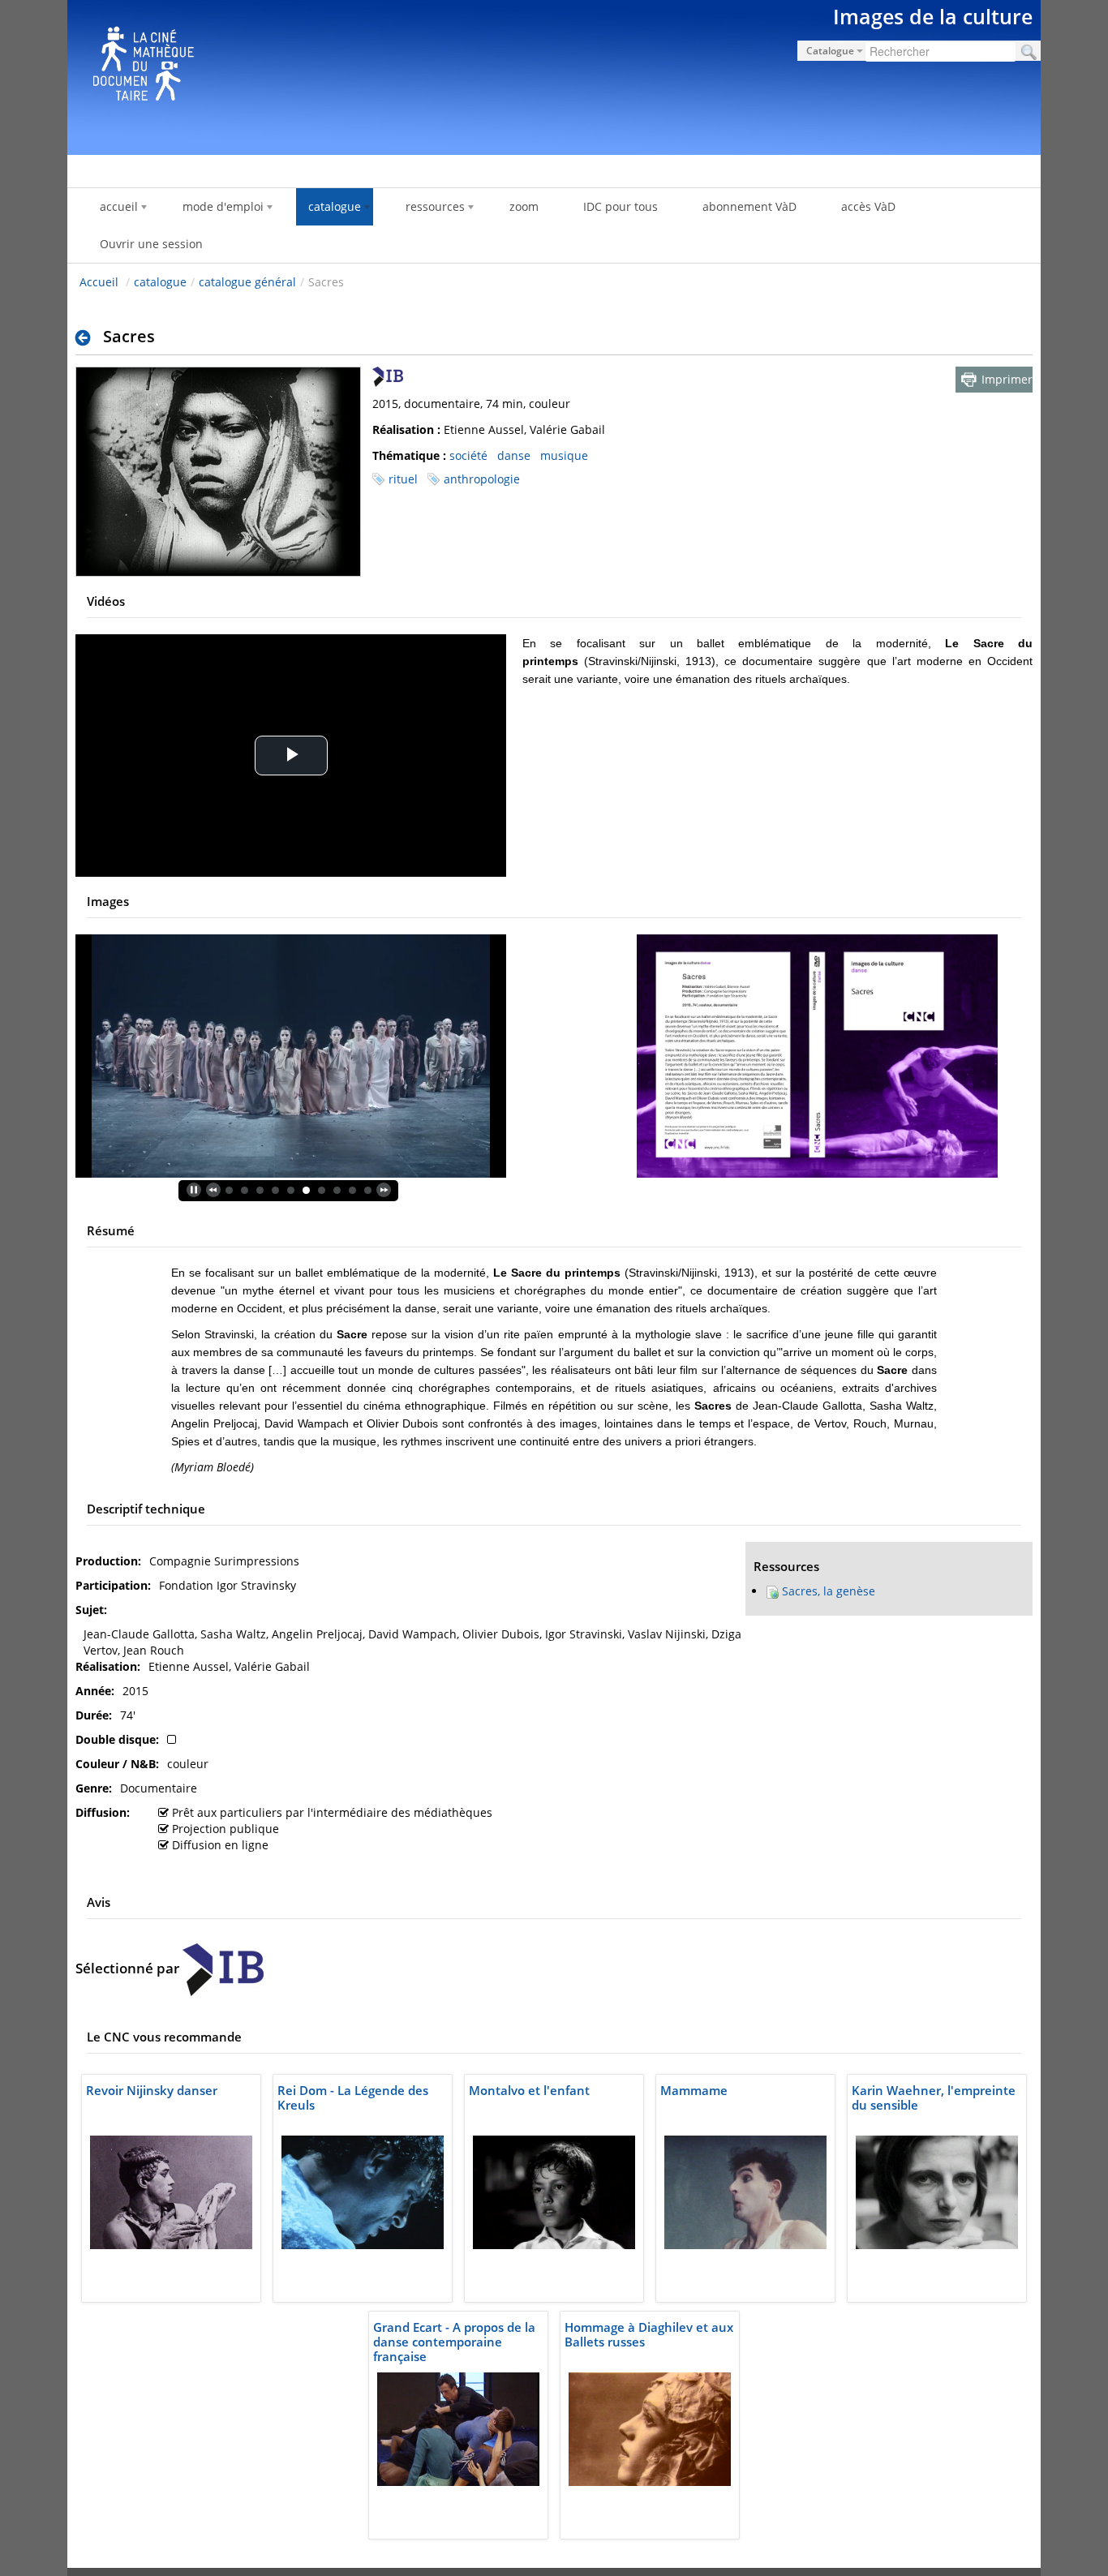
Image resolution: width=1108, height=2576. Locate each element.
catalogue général (247, 282)
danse (514, 455)
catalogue (160, 282)
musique (564, 455)
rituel (403, 479)
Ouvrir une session (151, 244)
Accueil (99, 282)
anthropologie (482, 479)
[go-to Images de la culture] (554, 75)
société (468, 455)
